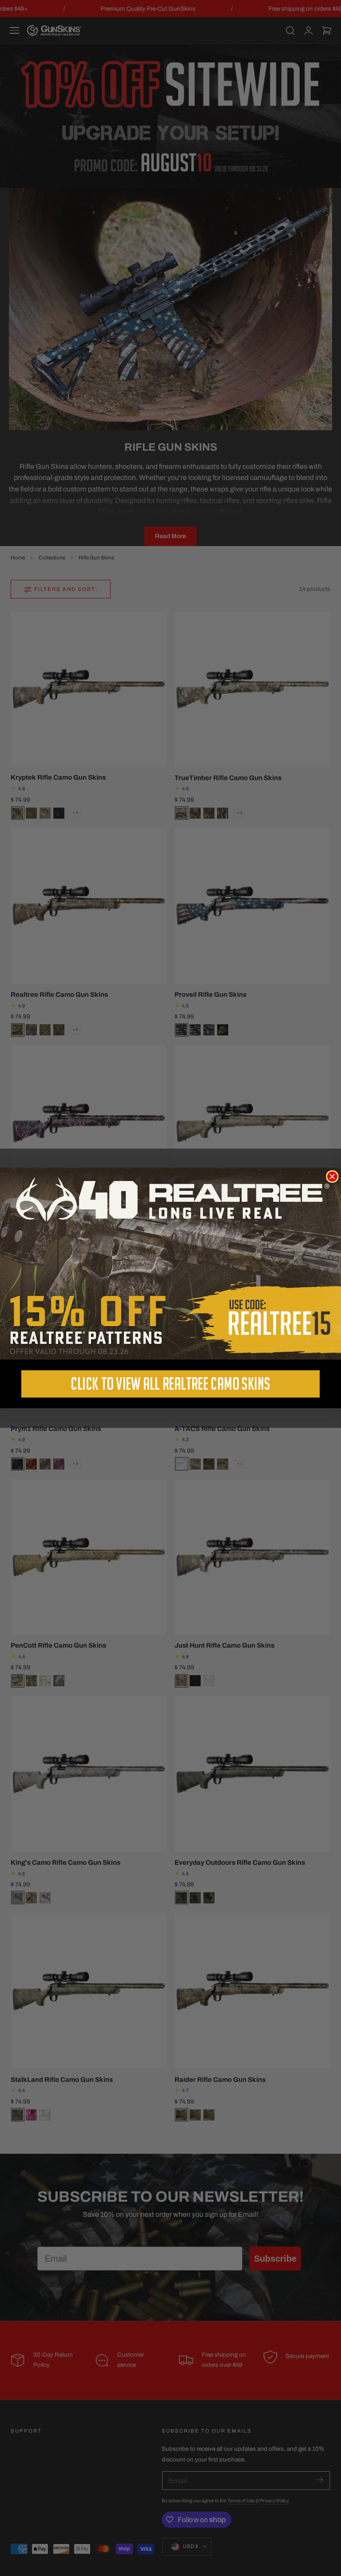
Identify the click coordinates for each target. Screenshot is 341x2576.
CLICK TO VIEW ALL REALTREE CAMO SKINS (170, 1384)
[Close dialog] (332, 1177)
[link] (170, 1264)
